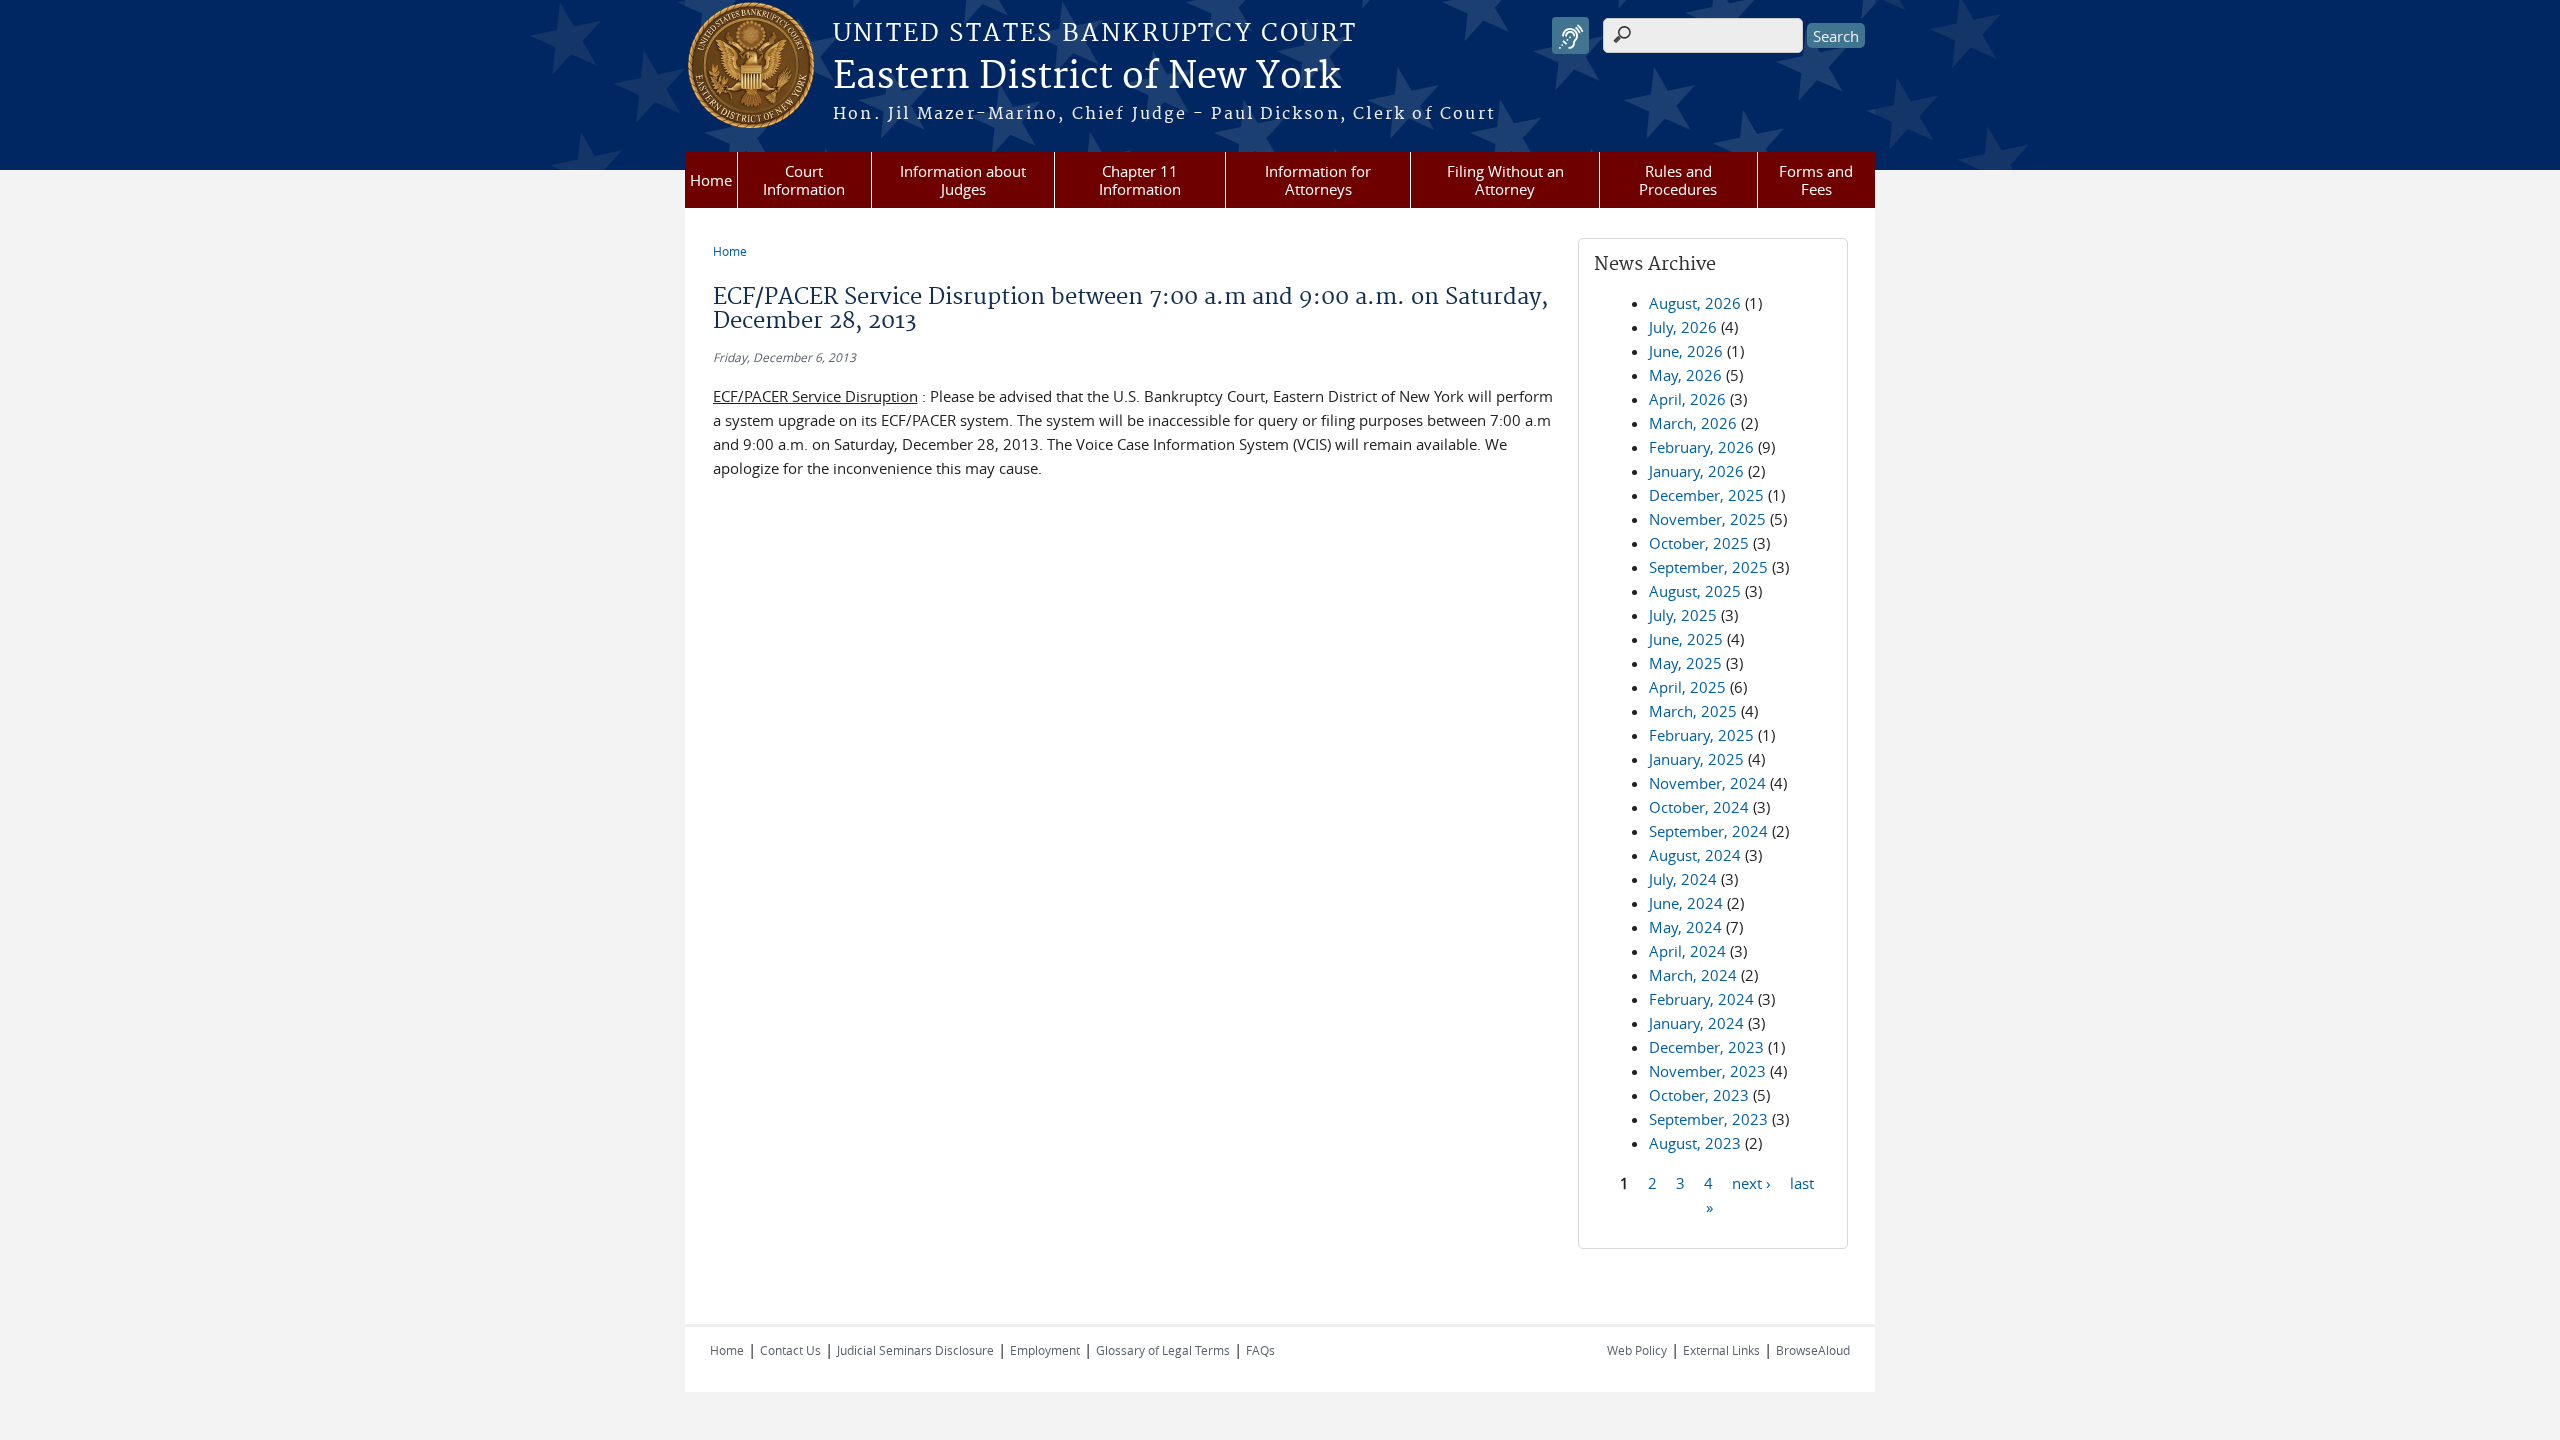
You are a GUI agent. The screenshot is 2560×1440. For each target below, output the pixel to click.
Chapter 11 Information (1140, 180)
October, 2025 (1699, 543)
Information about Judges (963, 180)
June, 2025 (1686, 639)
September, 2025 (1708, 567)
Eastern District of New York (1086, 77)
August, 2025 (1695, 591)
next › (1751, 1182)
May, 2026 (1685, 375)
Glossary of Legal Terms (1163, 1350)
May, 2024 (1685, 927)
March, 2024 (1693, 975)
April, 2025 (1687, 687)
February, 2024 (1701, 999)
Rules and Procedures (1678, 180)
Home (711, 180)
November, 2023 (1707, 1071)
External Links (1721, 1350)
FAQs (1260, 1350)
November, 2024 (1707, 783)
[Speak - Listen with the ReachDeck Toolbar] (1570, 35)
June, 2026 (1686, 351)
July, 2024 (1683, 879)
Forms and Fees (1816, 180)
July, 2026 (1683, 327)
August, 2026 (1695, 303)
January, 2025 (1696, 759)
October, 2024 (1699, 807)
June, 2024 (1686, 903)
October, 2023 (1699, 1095)
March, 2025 (1693, 711)
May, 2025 (1685, 663)
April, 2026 (1687, 399)
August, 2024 (1695, 855)
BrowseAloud (1813, 1350)
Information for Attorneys (1318, 180)
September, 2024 (1708, 831)
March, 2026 (1693, 423)
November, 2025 (1707, 519)
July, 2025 (1683, 615)
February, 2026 (1701, 447)
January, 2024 (1696, 1023)
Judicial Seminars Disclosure (915, 1350)
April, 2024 (1687, 951)
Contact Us (790, 1350)
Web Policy (1637, 1350)
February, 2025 (1701, 735)
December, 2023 (1706, 1047)
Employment (1045, 1350)
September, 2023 (1708, 1119)
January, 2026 (1696, 471)
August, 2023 (1695, 1143)
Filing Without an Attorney (1505, 180)
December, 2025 (1706, 495)
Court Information (804, 180)
